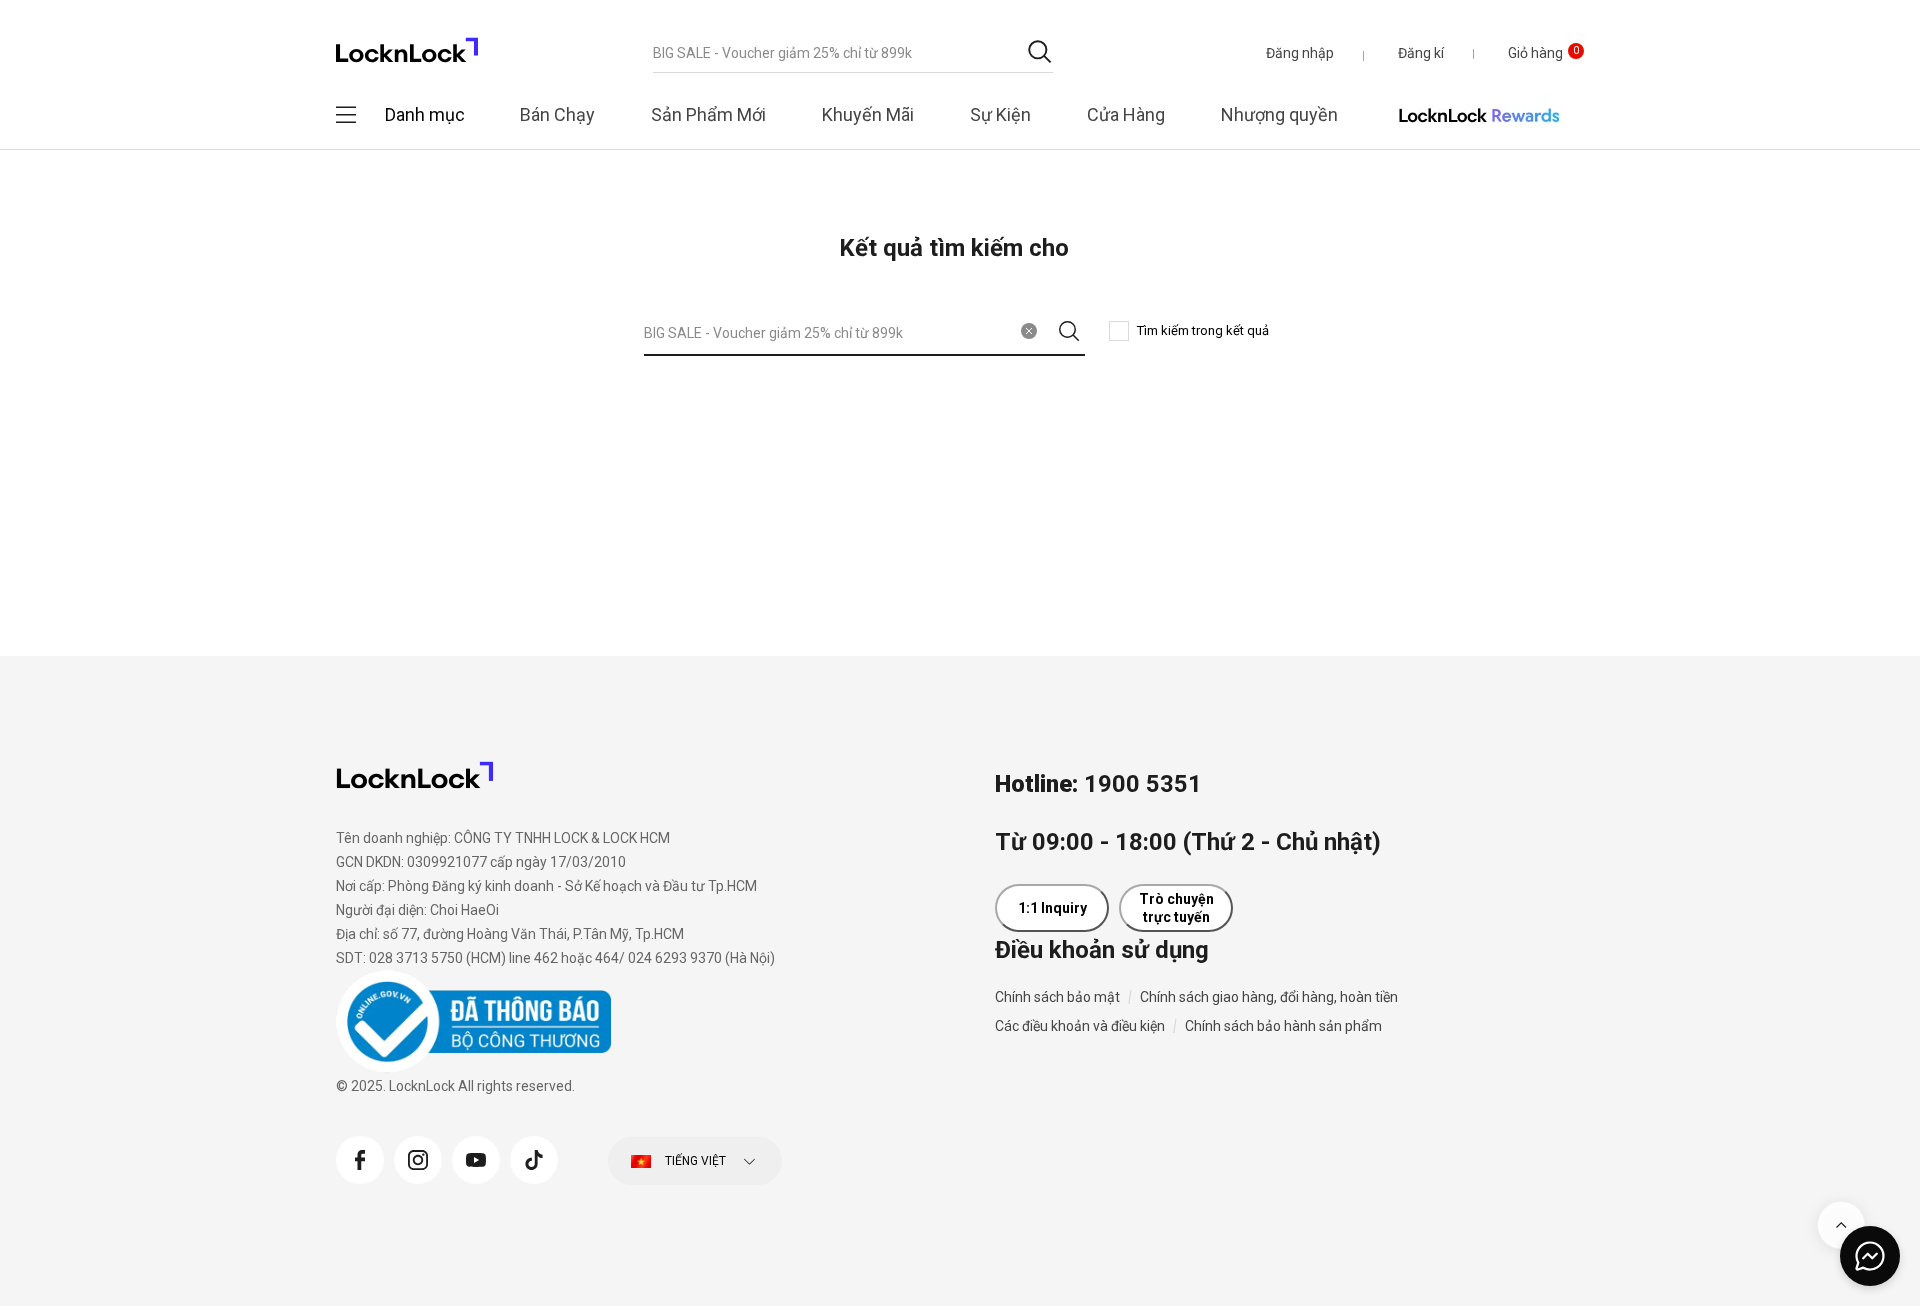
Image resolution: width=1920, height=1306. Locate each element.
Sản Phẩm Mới (708, 114)
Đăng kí (1421, 53)
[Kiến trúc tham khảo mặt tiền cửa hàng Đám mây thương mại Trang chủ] (407, 44)
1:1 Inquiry (1052, 908)
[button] (1300, 53)
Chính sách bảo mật (1057, 997)
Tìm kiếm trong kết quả (1203, 330)
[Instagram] (418, 1158)
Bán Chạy (557, 114)
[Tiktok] (534, 1158)
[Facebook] (360, 1158)
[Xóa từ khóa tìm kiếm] (1029, 331)
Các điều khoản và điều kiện (1080, 1026)
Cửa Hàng (1126, 114)
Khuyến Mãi (868, 114)
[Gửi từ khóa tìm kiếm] (1039, 51)
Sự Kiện (1000, 114)
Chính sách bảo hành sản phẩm (1283, 1026)
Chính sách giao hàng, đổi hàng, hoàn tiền (1269, 997)
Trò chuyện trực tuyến (1176, 908)
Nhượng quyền (1279, 114)
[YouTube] (476, 1158)
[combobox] (853, 53)
